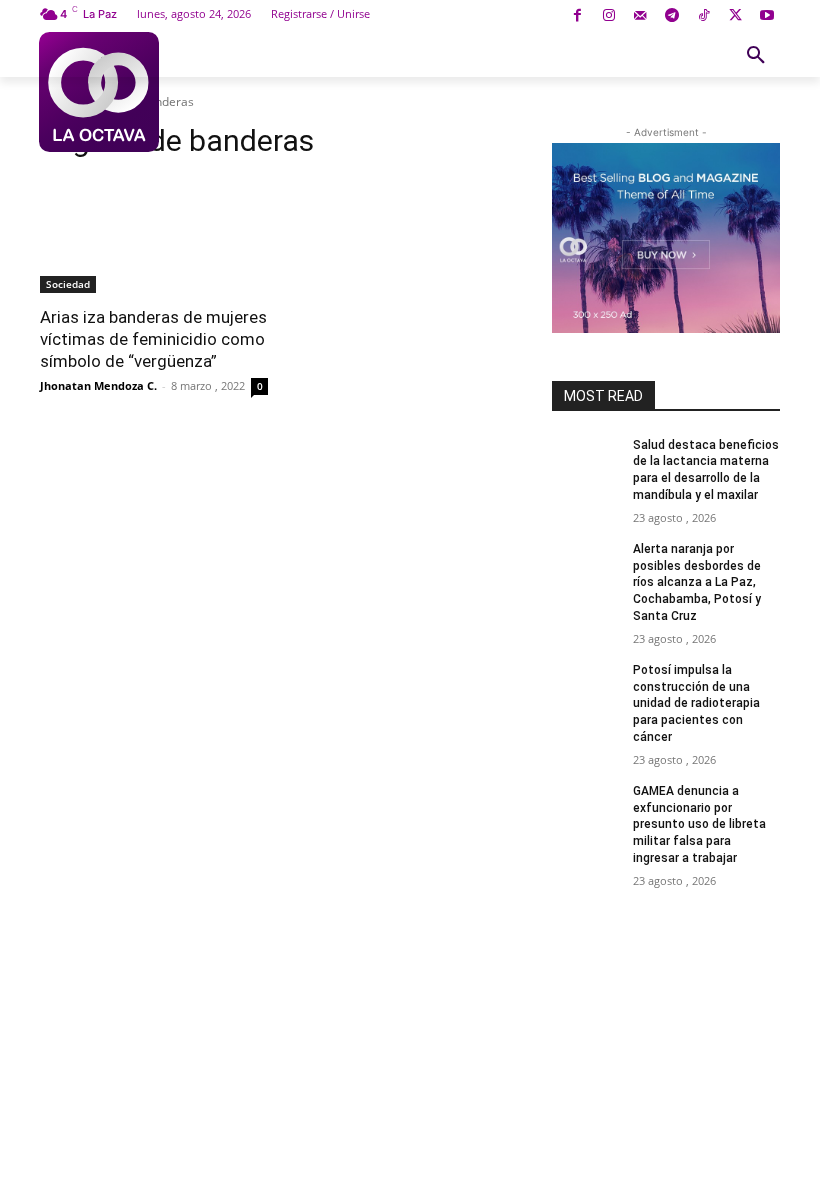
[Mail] (640, 16)
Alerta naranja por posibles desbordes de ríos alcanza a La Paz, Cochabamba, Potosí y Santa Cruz (697, 582)
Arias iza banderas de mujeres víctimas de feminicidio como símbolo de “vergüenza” (153, 339)
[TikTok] (703, 16)
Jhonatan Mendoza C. (98, 385)
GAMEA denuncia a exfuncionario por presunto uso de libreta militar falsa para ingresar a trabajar (699, 824)
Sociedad (68, 284)
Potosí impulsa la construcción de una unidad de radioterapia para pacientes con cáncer (696, 703)
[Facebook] (577, 16)
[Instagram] (608, 16)
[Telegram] (672, 16)
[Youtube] (766, 16)
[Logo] (99, 92)
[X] (735, 16)
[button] (756, 56)
